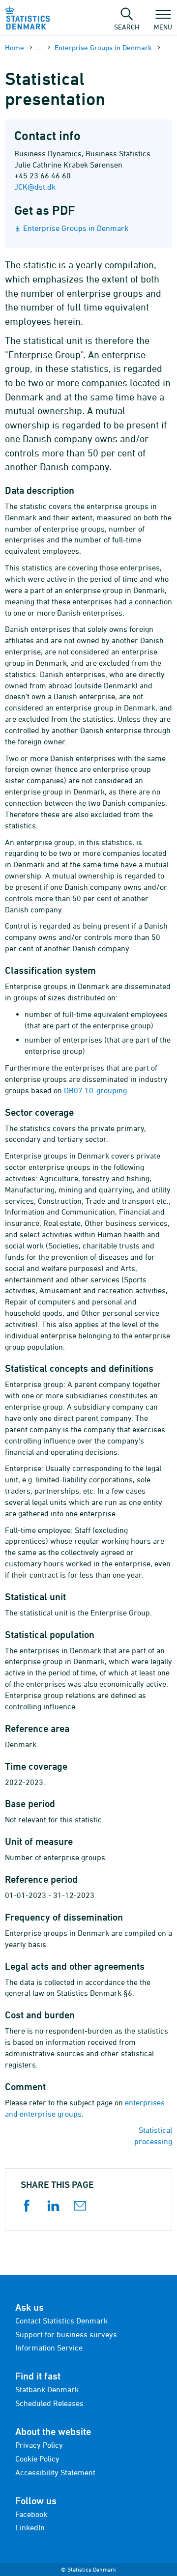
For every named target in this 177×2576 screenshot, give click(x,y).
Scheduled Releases (49, 2403)
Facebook (31, 2514)
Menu (163, 27)
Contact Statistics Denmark (61, 2321)
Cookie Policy (37, 2459)
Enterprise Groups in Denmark (103, 47)
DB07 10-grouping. (96, 1090)
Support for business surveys (66, 2334)
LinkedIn (30, 2527)
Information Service (49, 2348)
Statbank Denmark (47, 2389)
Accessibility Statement (55, 2472)
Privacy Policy (39, 2445)
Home (15, 47)
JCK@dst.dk (35, 187)
